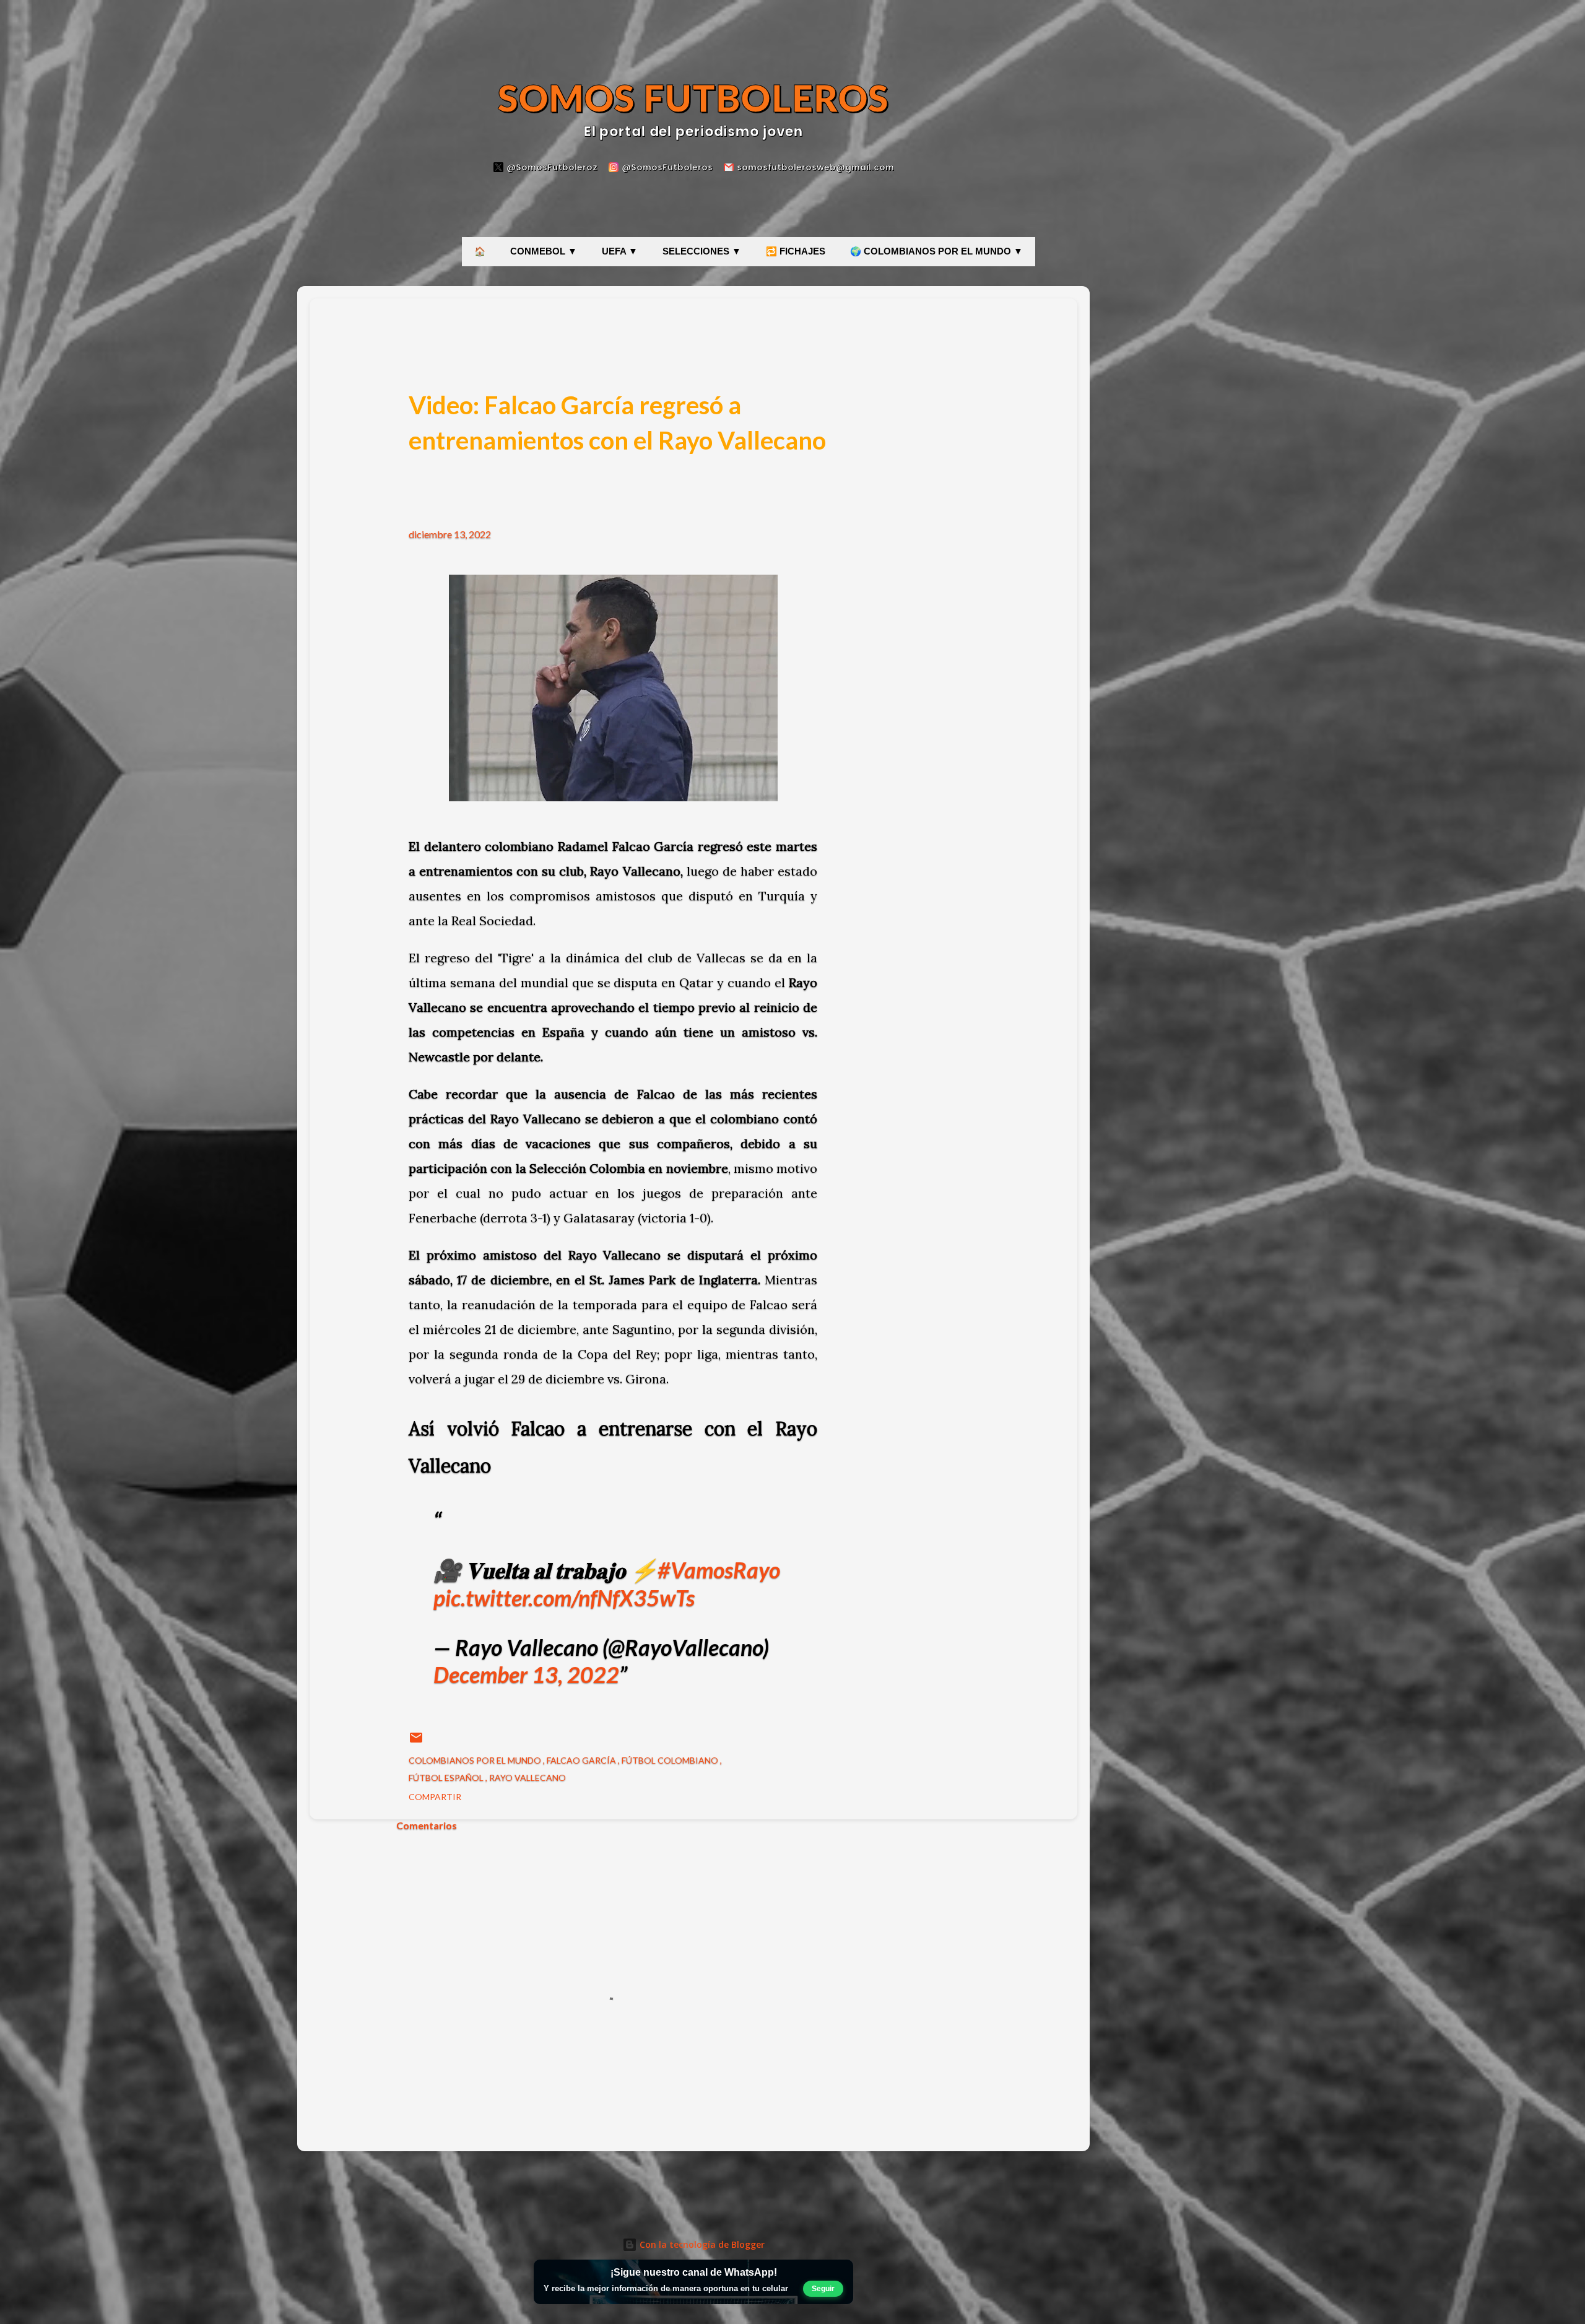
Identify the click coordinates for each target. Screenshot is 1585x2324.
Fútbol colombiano (671, 1760)
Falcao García (582, 1760)
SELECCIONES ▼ (702, 251)
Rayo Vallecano (528, 1778)
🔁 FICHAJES (796, 251)
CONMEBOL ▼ (544, 251)
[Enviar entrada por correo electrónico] (416, 1742)
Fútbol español (447, 1778)
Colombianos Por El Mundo (476, 1760)
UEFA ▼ (620, 251)
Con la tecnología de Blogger (701, 2244)
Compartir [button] (435, 1797)
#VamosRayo (719, 1570)
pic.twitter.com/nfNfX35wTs (564, 1598)
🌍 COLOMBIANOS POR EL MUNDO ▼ (936, 251)
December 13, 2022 (526, 1674)
